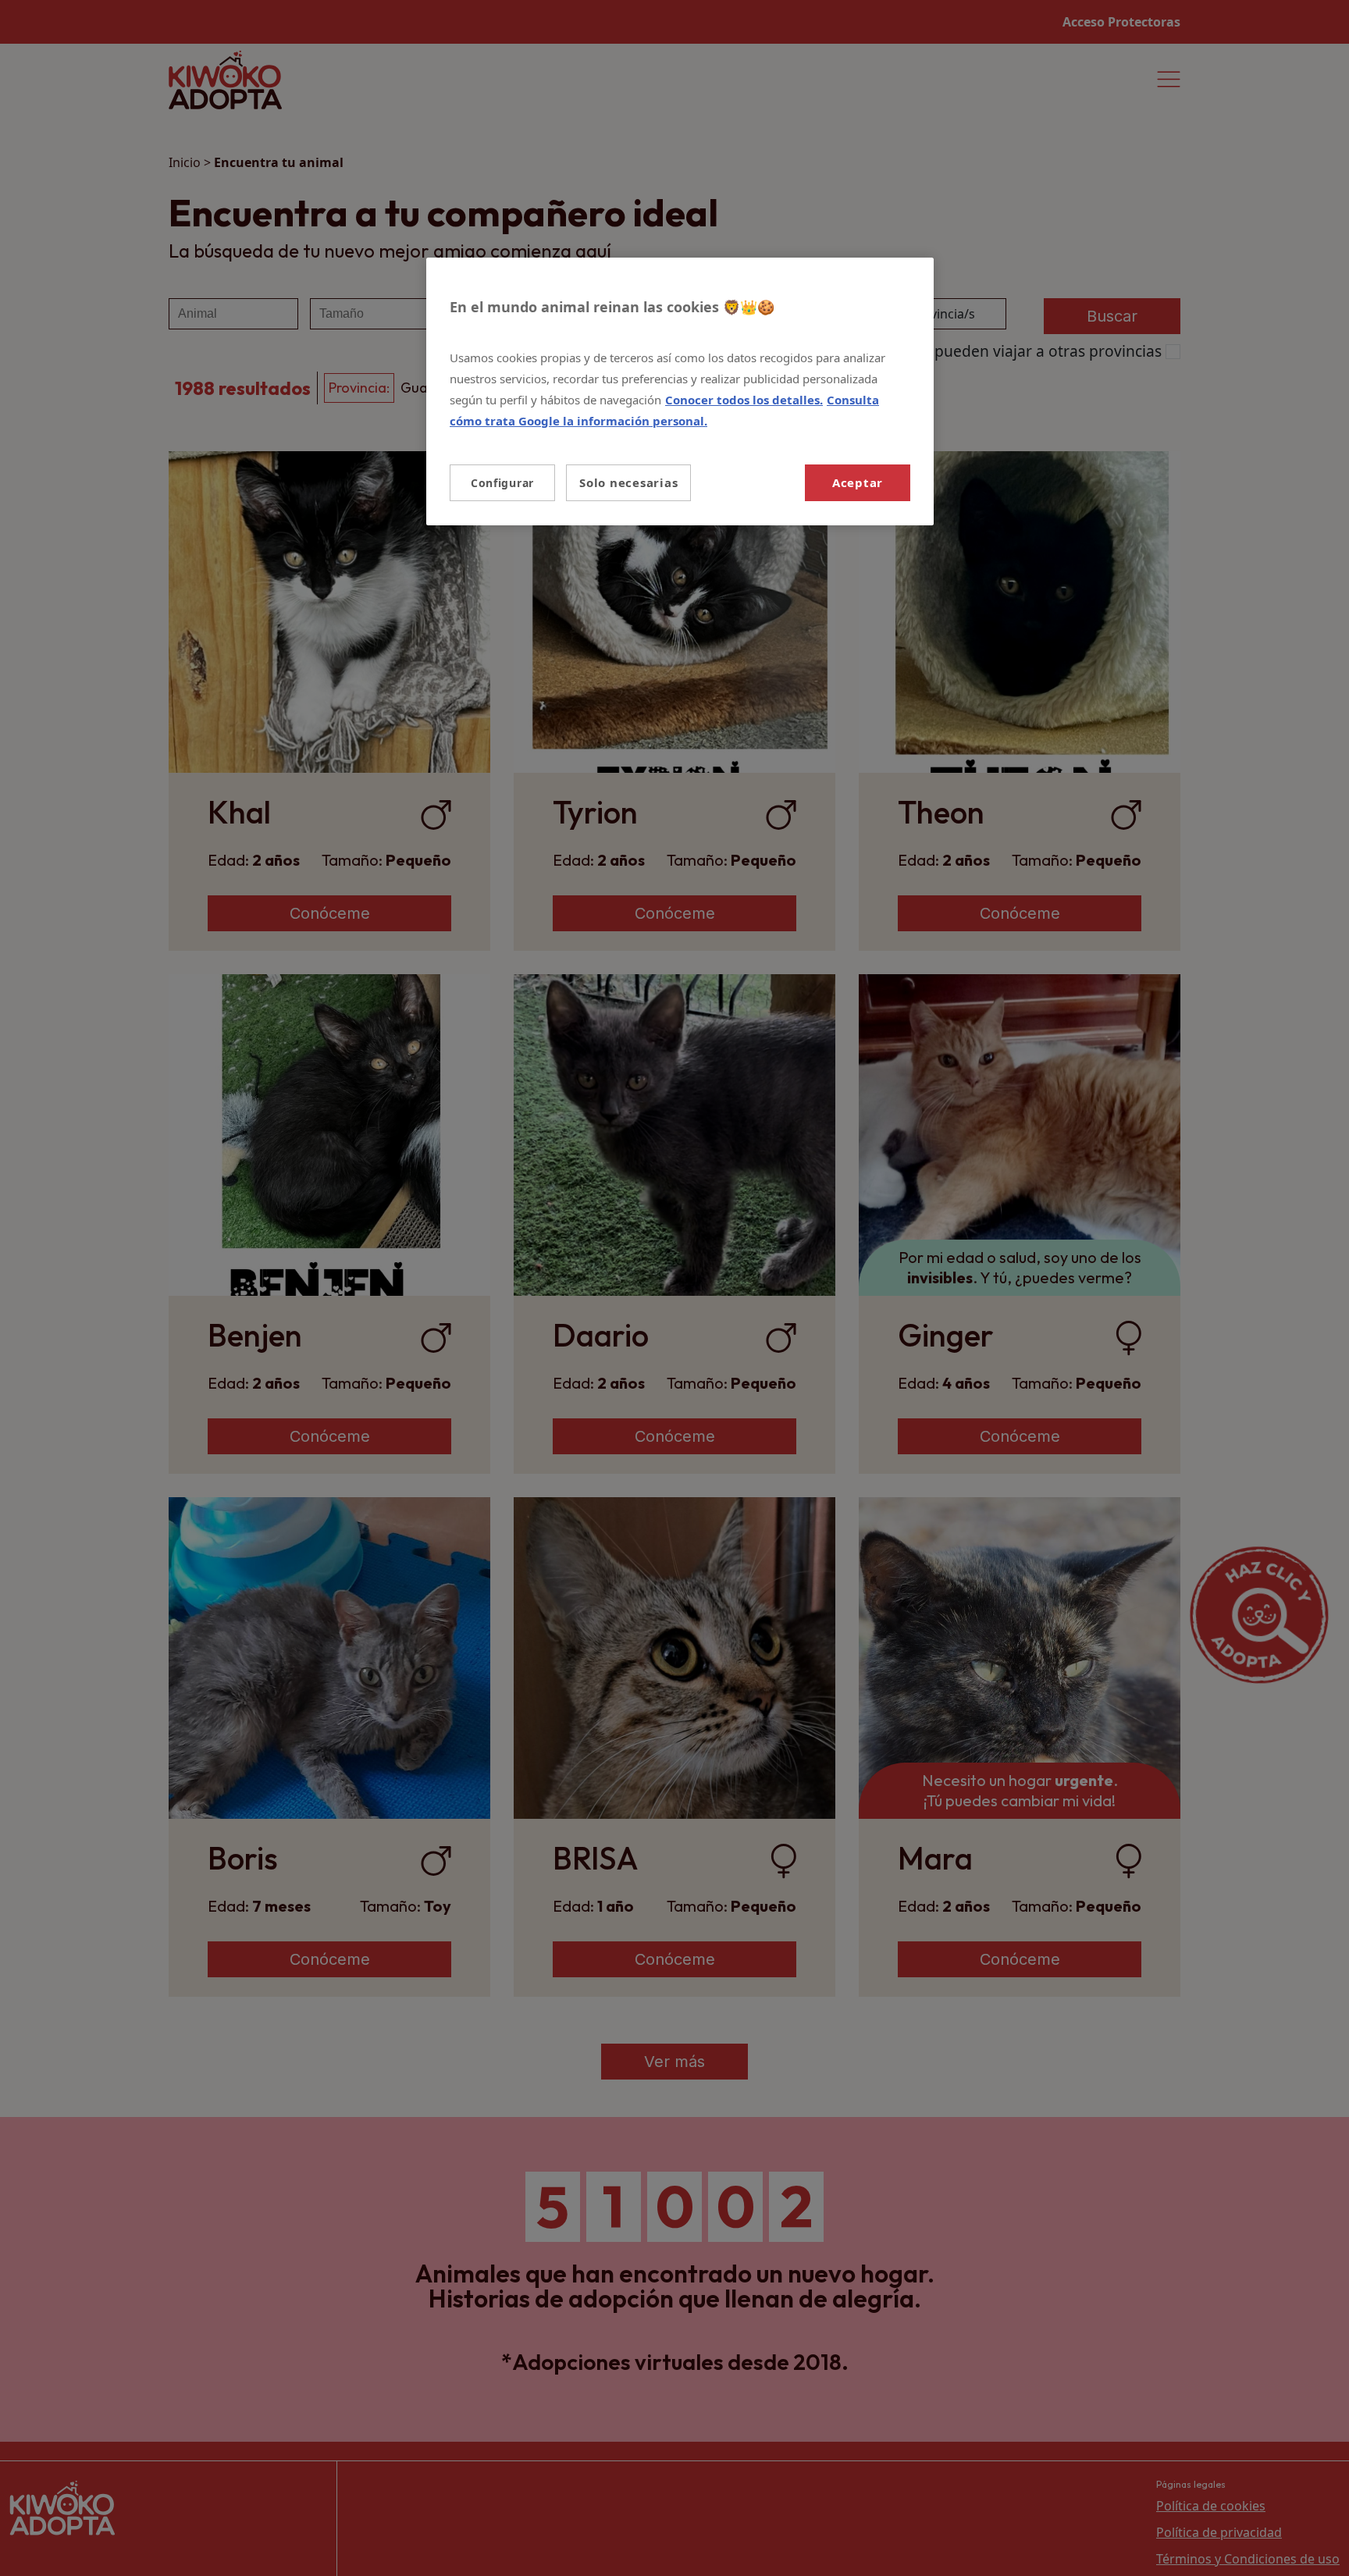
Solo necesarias (628, 482)
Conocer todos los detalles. (744, 400)
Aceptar (858, 482)
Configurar (502, 483)
